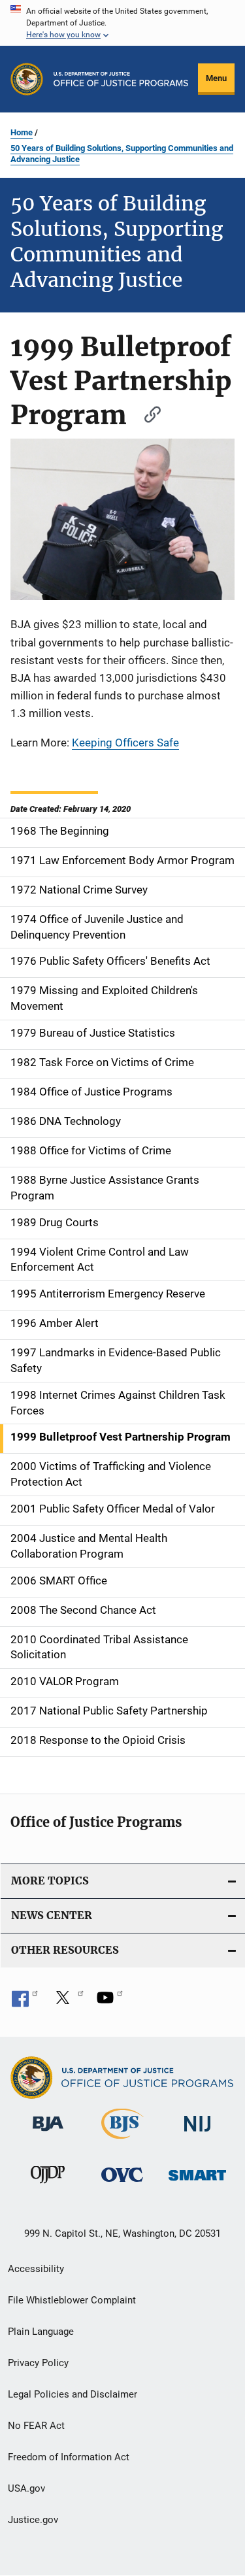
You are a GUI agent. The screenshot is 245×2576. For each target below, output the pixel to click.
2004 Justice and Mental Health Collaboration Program (89, 1546)
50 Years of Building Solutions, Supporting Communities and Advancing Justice (122, 154)
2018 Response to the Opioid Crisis (98, 1740)
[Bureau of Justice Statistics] (122, 2141)
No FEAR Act (36, 2426)
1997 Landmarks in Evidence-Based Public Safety (116, 1360)
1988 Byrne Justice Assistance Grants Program (105, 1188)
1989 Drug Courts (55, 1222)
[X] (67, 2002)
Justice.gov (33, 2520)
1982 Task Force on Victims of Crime (102, 1062)
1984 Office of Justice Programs (91, 1092)
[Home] (121, 79)
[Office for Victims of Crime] (122, 2184)
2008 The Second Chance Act (83, 1610)
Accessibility (36, 2269)
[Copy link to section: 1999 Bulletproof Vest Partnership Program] (146, 413)
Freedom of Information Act (69, 2457)
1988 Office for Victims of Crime (91, 1150)
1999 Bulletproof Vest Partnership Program (121, 1437)
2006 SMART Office (59, 1581)
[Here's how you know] (122, 23)
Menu (216, 78)
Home (22, 132)
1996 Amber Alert (55, 1323)
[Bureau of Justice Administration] (48, 2133)
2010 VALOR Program (65, 1681)
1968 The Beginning (60, 831)
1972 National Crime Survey (79, 890)
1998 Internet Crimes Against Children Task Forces (118, 1403)
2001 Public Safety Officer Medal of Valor (113, 1509)
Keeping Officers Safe (125, 743)
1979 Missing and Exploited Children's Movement (104, 998)
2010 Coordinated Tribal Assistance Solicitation (99, 1647)
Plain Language (41, 2332)
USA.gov (26, 2488)
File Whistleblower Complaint (72, 2300)
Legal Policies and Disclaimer (73, 2394)
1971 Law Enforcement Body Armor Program (122, 860)
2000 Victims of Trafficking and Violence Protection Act (111, 1474)
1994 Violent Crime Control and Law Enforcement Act (100, 1260)
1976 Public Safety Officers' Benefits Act (110, 961)
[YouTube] (110, 2002)
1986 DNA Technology (66, 1121)
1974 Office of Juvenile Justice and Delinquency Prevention (97, 927)
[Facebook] (25, 2002)
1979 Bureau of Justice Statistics (93, 1033)
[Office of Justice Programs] (27, 79)
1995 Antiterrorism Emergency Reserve (108, 1294)
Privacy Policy (38, 2363)
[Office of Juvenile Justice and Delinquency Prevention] (48, 2186)
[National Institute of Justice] (197, 2134)
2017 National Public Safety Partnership (109, 1711)
